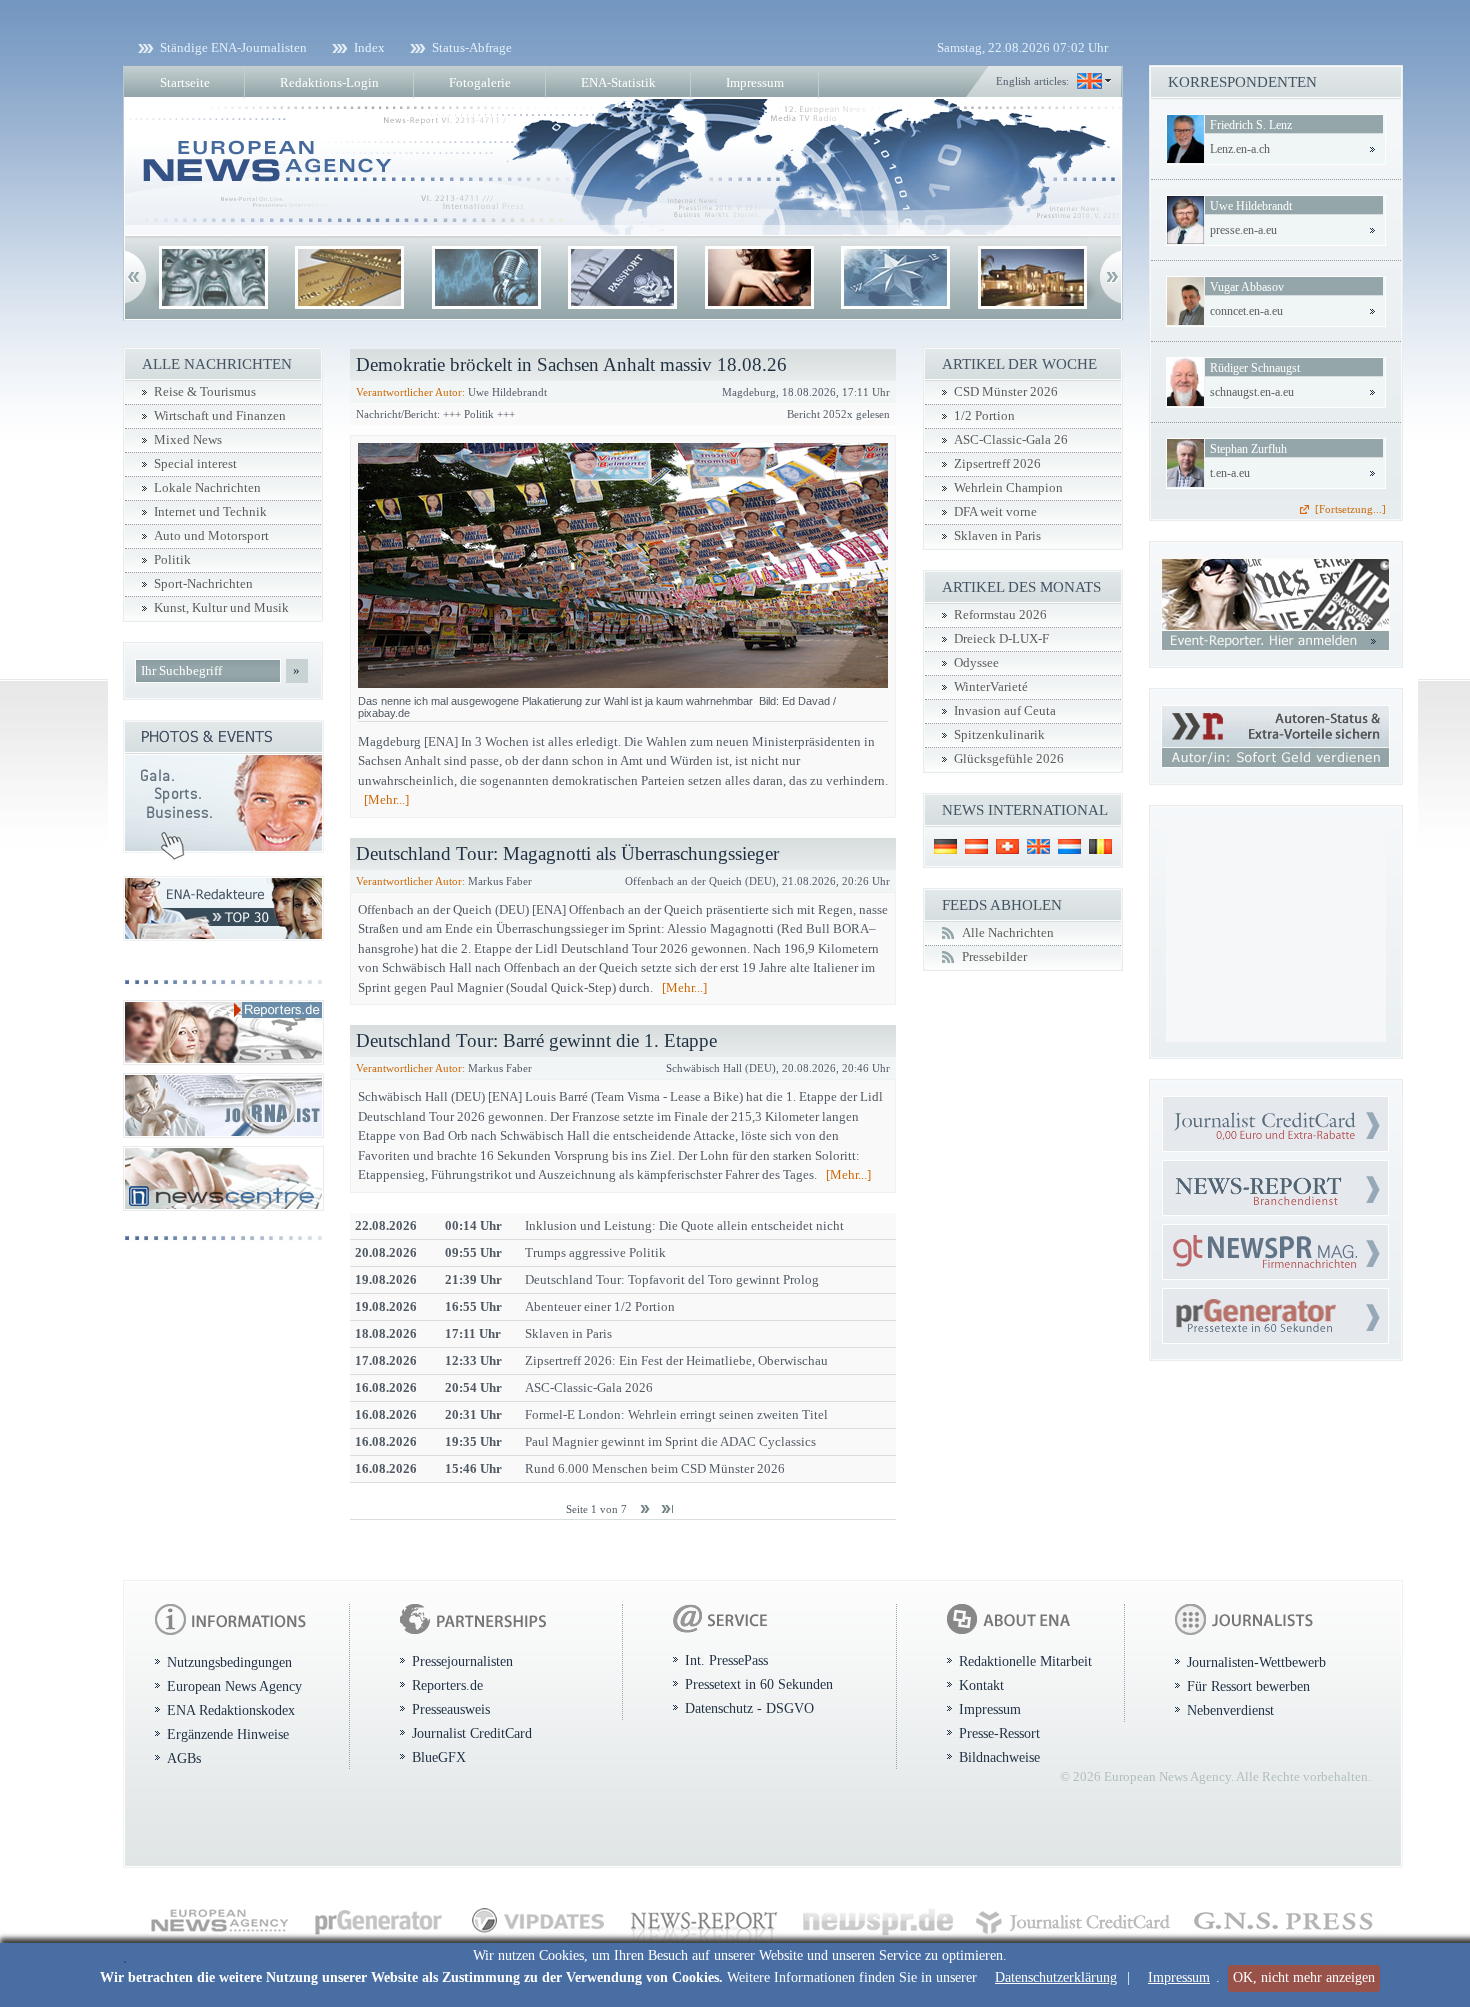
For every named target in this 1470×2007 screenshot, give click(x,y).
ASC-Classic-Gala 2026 (589, 1387)
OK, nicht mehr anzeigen (1304, 1977)
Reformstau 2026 (1000, 615)
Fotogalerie (480, 82)
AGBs (184, 1758)
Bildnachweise (999, 1757)
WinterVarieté (991, 687)
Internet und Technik (210, 512)
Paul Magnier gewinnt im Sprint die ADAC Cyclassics (670, 1441)
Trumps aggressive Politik (595, 1252)
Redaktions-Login (329, 82)
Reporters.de (447, 1685)
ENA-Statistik (618, 82)
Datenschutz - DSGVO (749, 1708)
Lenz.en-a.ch (1240, 149)
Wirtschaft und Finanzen (220, 416)
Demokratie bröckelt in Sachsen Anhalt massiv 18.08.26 (571, 364)
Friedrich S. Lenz (1251, 125)
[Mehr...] (386, 799)
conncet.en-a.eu (1246, 311)
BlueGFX (439, 1757)
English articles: (1032, 81)
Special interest (195, 464)
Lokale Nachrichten (207, 488)
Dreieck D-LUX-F (1001, 639)
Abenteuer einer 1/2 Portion (600, 1306)
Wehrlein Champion (1008, 488)
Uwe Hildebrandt (1251, 206)
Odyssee (976, 663)
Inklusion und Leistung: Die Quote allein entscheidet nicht (684, 1225)
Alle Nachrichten (1008, 933)
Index (369, 47)
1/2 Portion (984, 416)
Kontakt (981, 1685)
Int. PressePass (726, 1660)
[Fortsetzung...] (1350, 509)
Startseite (185, 82)
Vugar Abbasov (1247, 287)
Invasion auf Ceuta (1005, 711)
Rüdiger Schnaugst (1255, 368)
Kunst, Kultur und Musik (221, 608)
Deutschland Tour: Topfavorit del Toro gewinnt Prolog (672, 1279)
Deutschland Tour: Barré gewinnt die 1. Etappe (536, 1040)
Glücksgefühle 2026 (1009, 759)
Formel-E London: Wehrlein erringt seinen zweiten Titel (676, 1414)
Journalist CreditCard (472, 1733)
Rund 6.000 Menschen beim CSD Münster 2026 (655, 1468)
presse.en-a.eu (1243, 230)
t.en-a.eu (1230, 473)
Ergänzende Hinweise (228, 1734)
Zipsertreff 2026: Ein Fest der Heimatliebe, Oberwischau (676, 1360)
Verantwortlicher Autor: (410, 392)
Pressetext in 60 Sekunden (759, 1684)
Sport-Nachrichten (203, 584)
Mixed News (188, 440)
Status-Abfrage (472, 47)
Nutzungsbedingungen (229, 1662)
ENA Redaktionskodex (231, 1710)
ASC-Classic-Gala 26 (1011, 440)
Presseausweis (451, 1709)
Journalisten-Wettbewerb (1256, 1662)
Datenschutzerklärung (1056, 1977)
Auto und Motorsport (211, 536)
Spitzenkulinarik (999, 735)
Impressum (1179, 1977)
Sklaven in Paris (568, 1333)
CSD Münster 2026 (1006, 392)
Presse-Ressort (999, 1733)
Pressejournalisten (462, 1661)
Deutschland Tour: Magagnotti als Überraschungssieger (567, 853)
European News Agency (234, 1686)
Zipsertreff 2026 (997, 464)
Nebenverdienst (1230, 1710)
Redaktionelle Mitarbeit (1025, 1661)
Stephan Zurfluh (1248, 449)
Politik (172, 560)
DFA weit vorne (995, 512)
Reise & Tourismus (205, 392)
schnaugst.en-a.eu (1252, 392)
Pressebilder (994, 957)
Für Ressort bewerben (1248, 1686)
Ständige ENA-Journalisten (233, 47)
